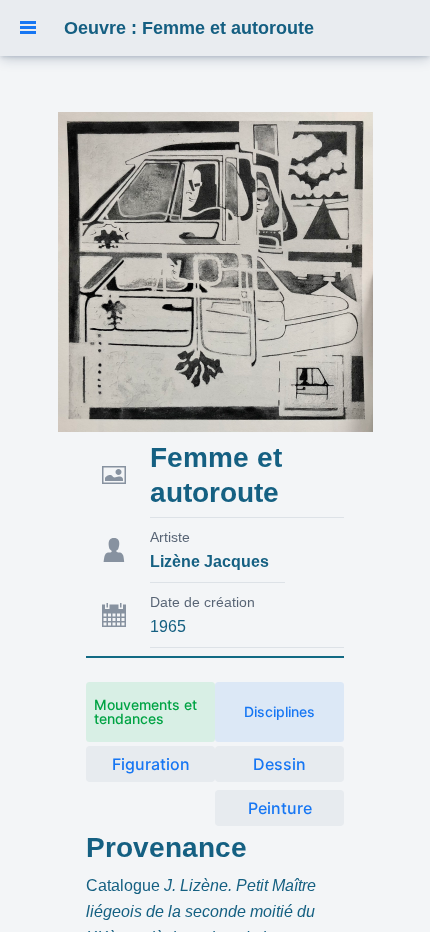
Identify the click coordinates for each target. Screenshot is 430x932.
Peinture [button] (280, 808)
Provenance (166, 847)
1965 (168, 626)
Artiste (170, 537)
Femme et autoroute (216, 475)
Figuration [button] (151, 764)
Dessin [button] (279, 764)
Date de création (202, 602)
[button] (28, 28)
